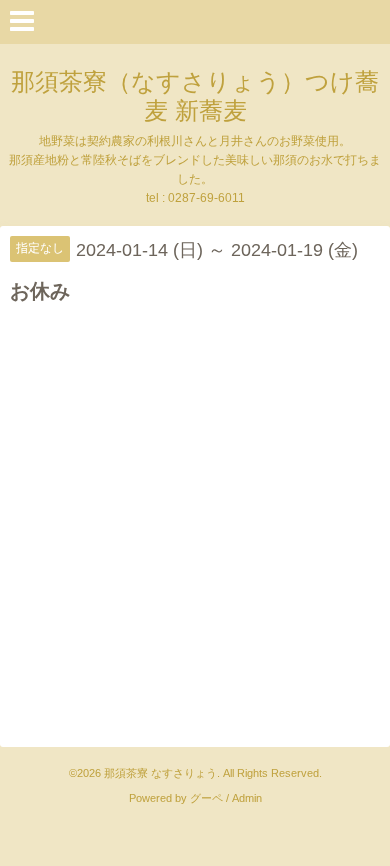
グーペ (206, 798)
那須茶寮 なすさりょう (160, 773)
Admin (247, 798)
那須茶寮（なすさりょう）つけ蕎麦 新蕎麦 (195, 96)
